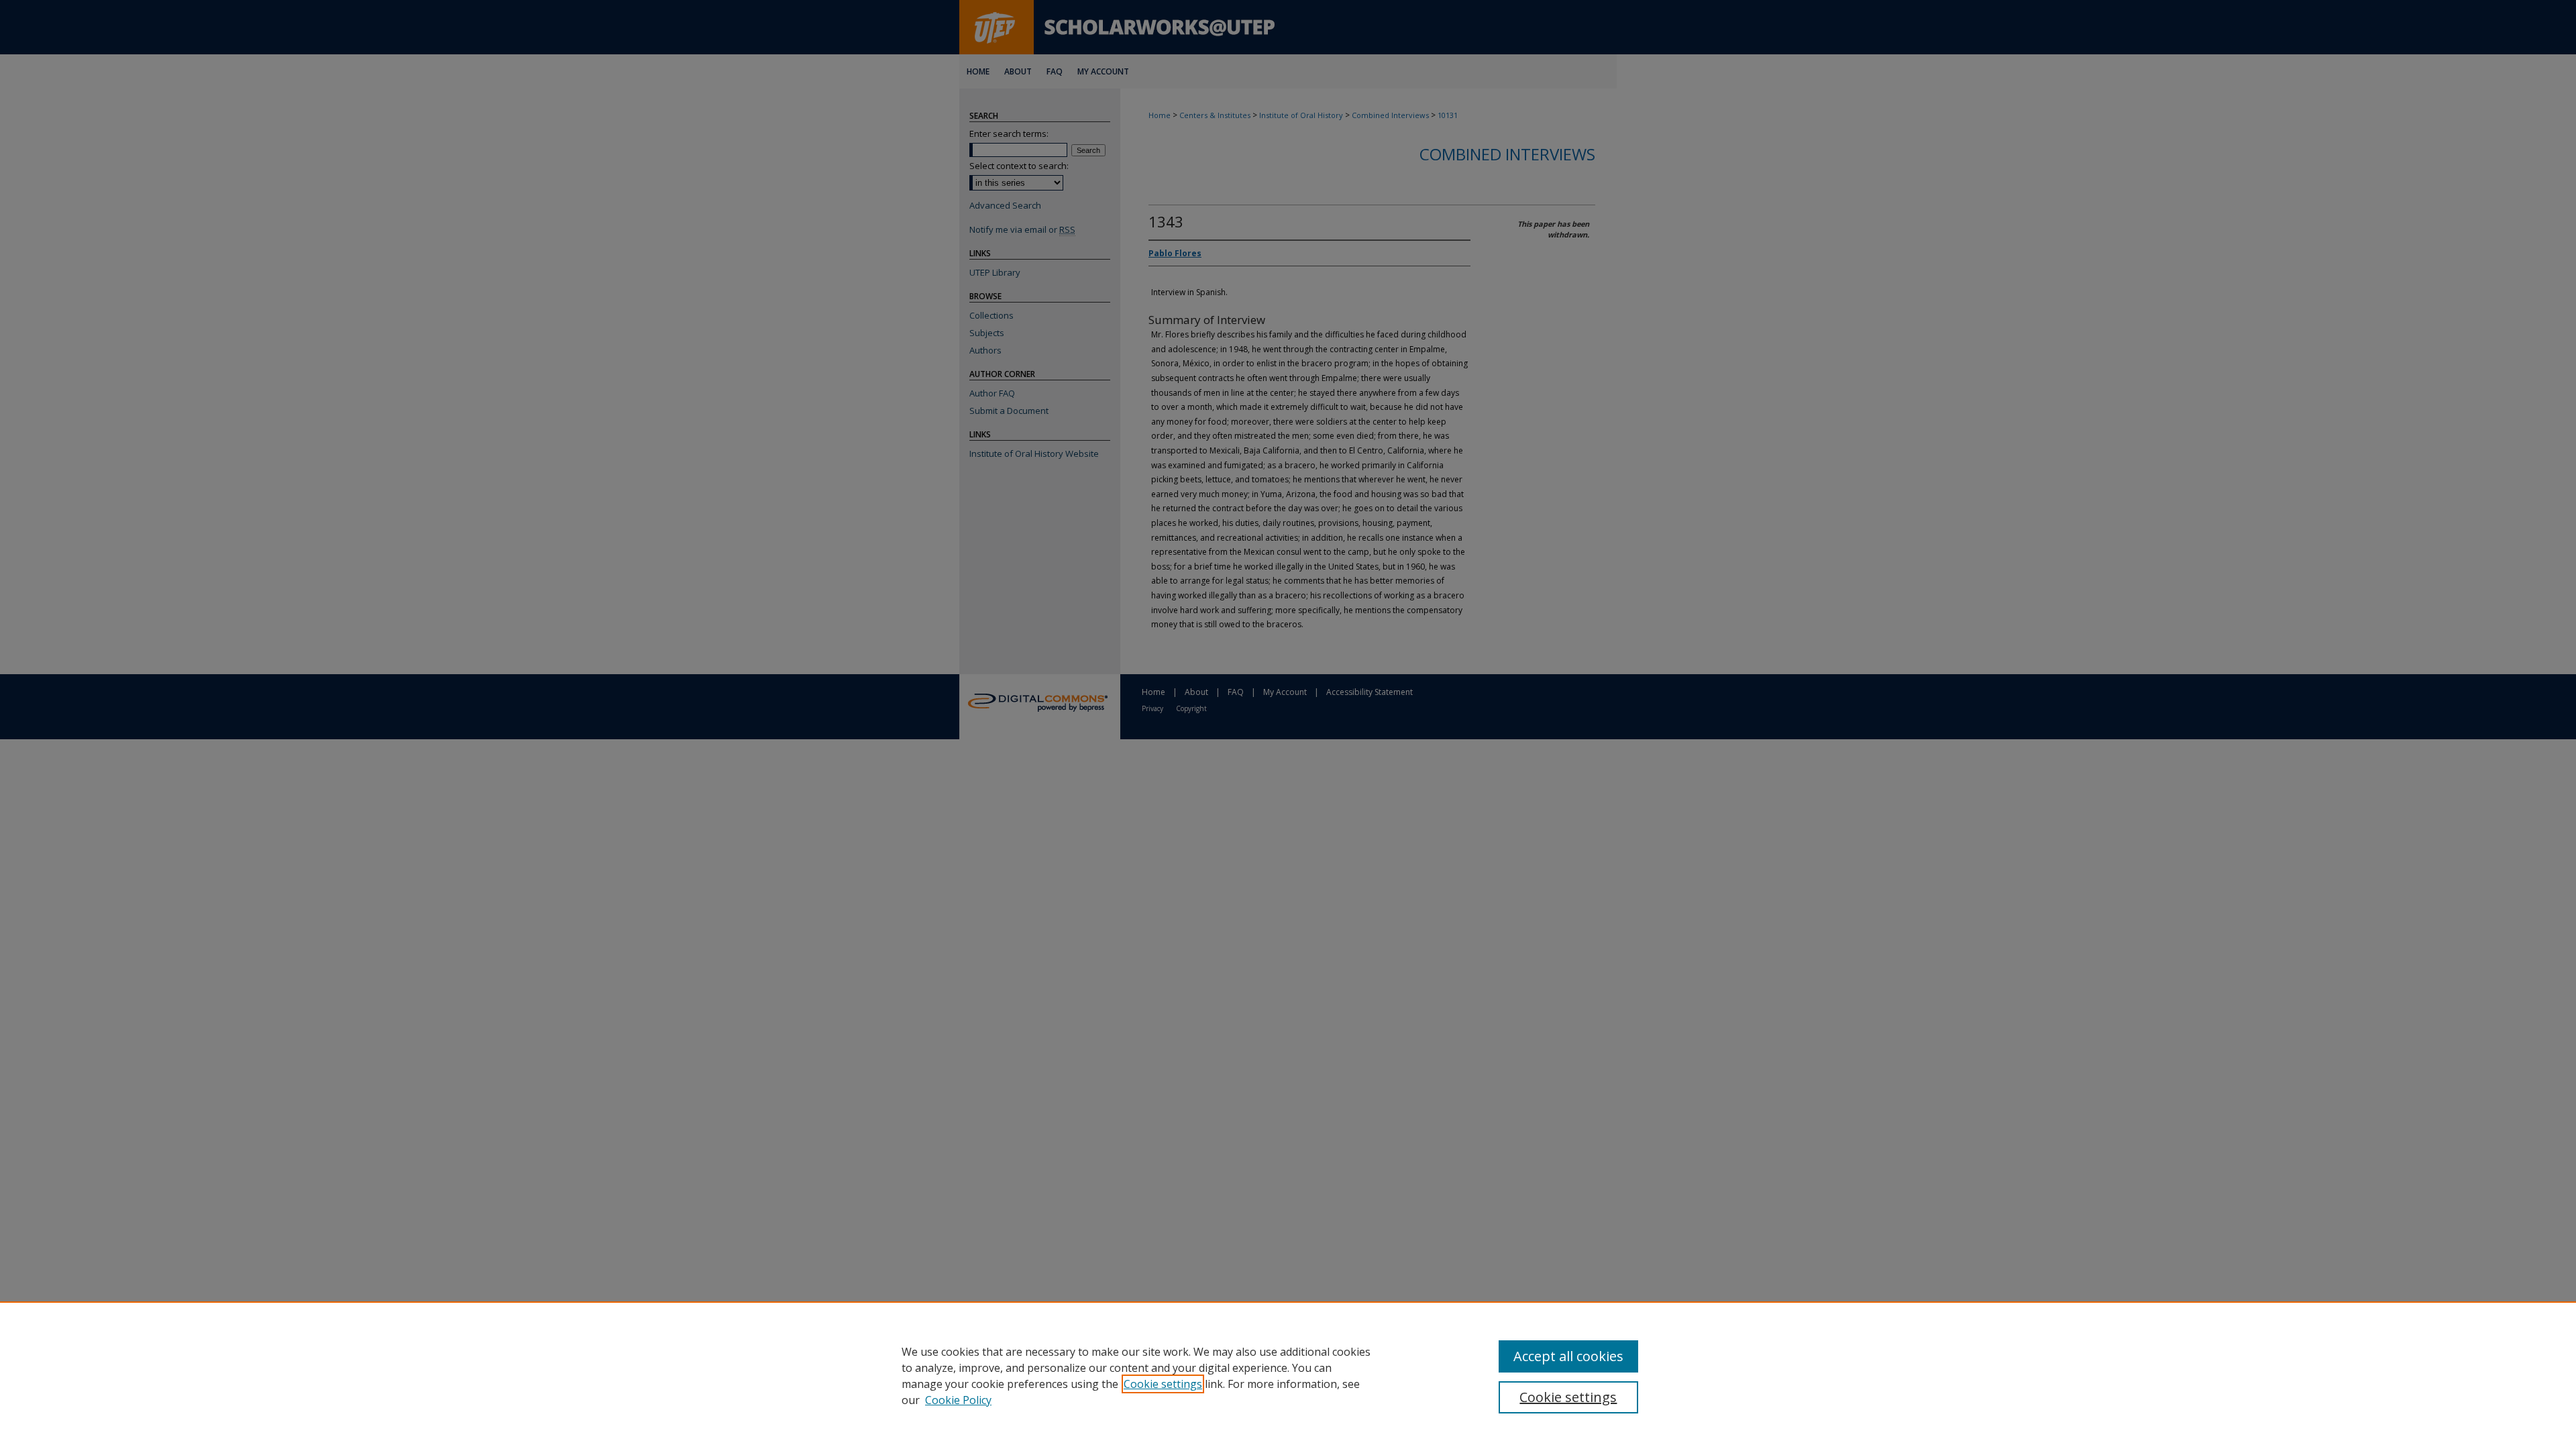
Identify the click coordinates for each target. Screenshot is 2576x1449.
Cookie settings (1163, 1384)
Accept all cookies (1568, 1356)
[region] (1288, 1375)
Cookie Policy (958, 1400)
